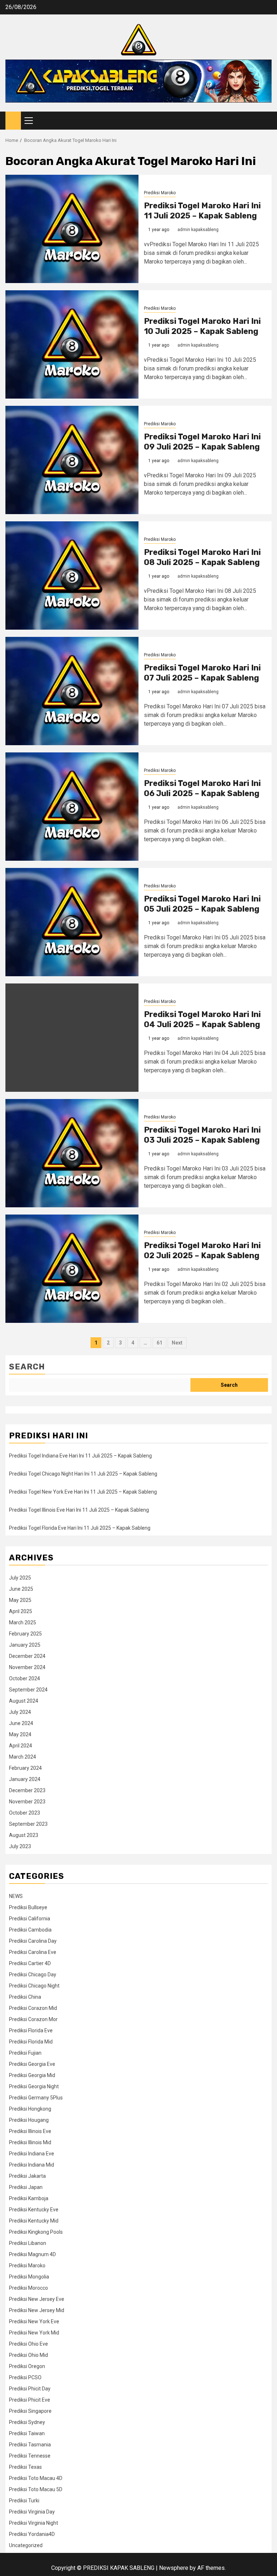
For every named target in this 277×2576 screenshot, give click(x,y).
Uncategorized (26, 2545)
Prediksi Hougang (29, 2120)
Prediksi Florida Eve (31, 2030)
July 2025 (20, 1578)
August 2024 (24, 1701)
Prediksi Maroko (160, 193)
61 (159, 1343)
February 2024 (25, 1768)
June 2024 (21, 1723)
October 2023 (25, 1813)
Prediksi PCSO (25, 2377)
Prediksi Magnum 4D (32, 2254)
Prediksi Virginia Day (32, 2512)
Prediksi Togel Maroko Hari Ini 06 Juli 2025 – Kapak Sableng (202, 789)
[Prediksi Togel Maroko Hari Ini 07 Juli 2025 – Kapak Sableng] (72, 691)
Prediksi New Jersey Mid (37, 2310)
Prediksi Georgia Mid (32, 2075)
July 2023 (20, 1846)
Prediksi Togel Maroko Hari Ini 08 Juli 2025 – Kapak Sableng (202, 557)
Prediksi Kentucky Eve (34, 2210)
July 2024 (20, 1712)
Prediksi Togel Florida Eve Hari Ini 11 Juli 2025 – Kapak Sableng (80, 1528)
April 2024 (21, 1746)
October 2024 (25, 1678)
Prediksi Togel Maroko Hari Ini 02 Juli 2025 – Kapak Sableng (202, 1251)
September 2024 (28, 1690)
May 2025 (20, 1600)
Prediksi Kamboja (29, 2198)
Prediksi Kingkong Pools (36, 2232)
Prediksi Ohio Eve (28, 2344)
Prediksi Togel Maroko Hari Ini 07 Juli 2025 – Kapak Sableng (202, 673)
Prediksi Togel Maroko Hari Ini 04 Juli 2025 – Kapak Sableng (202, 1020)
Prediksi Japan (26, 2187)
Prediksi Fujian (25, 2053)
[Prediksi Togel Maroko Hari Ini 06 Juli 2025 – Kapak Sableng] (72, 807)
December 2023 (27, 1790)
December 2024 (27, 1656)
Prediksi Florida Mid (31, 2042)
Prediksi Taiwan (27, 2433)
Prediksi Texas (25, 2467)
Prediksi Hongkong (30, 2109)
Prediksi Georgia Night (34, 2086)
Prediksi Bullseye (28, 1907)
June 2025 (21, 1589)
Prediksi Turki (24, 2501)
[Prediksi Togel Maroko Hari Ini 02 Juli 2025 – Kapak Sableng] (72, 1269)
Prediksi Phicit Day (30, 2389)
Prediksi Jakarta (27, 2176)
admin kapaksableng (198, 230)
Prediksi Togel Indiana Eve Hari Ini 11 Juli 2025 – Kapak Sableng (80, 1456)
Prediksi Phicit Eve (30, 2400)
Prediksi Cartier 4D (30, 1963)
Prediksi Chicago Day (33, 1975)
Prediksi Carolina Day (33, 1941)
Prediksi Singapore (30, 2411)
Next (177, 1343)
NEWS (16, 1896)
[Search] (266, 121)
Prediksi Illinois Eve (30, 2131)
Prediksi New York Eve (34, 2321)
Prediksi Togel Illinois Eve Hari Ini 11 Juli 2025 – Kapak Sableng (79, 1510)
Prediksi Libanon (28, 2243)
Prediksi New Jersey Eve (37, 2299)
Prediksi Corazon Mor (33, 2019)
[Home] (13, 120)
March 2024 (23, 1757)
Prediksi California (30, 1919)
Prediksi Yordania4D (32, 2534)
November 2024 (27, 1667)
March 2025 (23, 1623)
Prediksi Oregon (27, 2366)
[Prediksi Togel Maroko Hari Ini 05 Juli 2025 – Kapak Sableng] (72, 922)
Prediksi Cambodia (30, 1930)
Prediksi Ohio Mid (28, 2355)
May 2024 (20, 1734)
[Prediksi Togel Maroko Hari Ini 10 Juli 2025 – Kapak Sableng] (72, 344)
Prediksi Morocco (28, 2288)
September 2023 (28, 1824)
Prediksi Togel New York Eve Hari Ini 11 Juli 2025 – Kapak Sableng (83, 1492)
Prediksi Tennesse (30, 2456)
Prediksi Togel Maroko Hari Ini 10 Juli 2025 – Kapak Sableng (202, 326)
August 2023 (24, 1835)
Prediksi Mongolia (29, 2277)
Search (27, 1367)
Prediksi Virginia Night (34, 2523)
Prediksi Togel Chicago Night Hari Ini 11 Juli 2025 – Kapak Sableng (83, 1474)
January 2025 (25, 1645)
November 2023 (27, 1802)
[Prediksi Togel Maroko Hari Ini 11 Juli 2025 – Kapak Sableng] (72, 229)
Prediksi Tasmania (30, 2445)
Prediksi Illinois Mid (30, 2142)
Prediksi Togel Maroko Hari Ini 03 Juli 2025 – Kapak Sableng (202, 1135)
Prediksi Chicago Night (34, 1986)
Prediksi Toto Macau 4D (36, 2478)
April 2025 (21, 1611)
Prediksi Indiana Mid (32, 2165)
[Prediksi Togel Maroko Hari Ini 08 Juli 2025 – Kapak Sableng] (72, 575)
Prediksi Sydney (27, 2422)
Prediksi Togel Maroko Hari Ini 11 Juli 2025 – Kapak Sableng (202, 211)
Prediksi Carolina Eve (33, 1952)
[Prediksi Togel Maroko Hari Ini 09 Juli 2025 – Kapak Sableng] (72, 460)
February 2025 (25, 1634)
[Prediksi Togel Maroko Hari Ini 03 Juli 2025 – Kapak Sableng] (72, 1153)
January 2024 (25, 1779)
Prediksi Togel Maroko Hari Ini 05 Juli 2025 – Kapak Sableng (202, 904)
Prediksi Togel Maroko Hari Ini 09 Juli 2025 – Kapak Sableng (202, 442)
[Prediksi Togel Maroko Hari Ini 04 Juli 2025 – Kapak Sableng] (72, 1038)
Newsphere (174, 2568)
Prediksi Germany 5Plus (36, 2098)
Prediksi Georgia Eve (32, 2064)
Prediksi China (25, 1997)
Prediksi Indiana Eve (32, 2154)
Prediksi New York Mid (34, 2333)
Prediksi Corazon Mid (33, 2008)
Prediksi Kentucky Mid (34, 2221)
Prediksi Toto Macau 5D (36, 2489)
